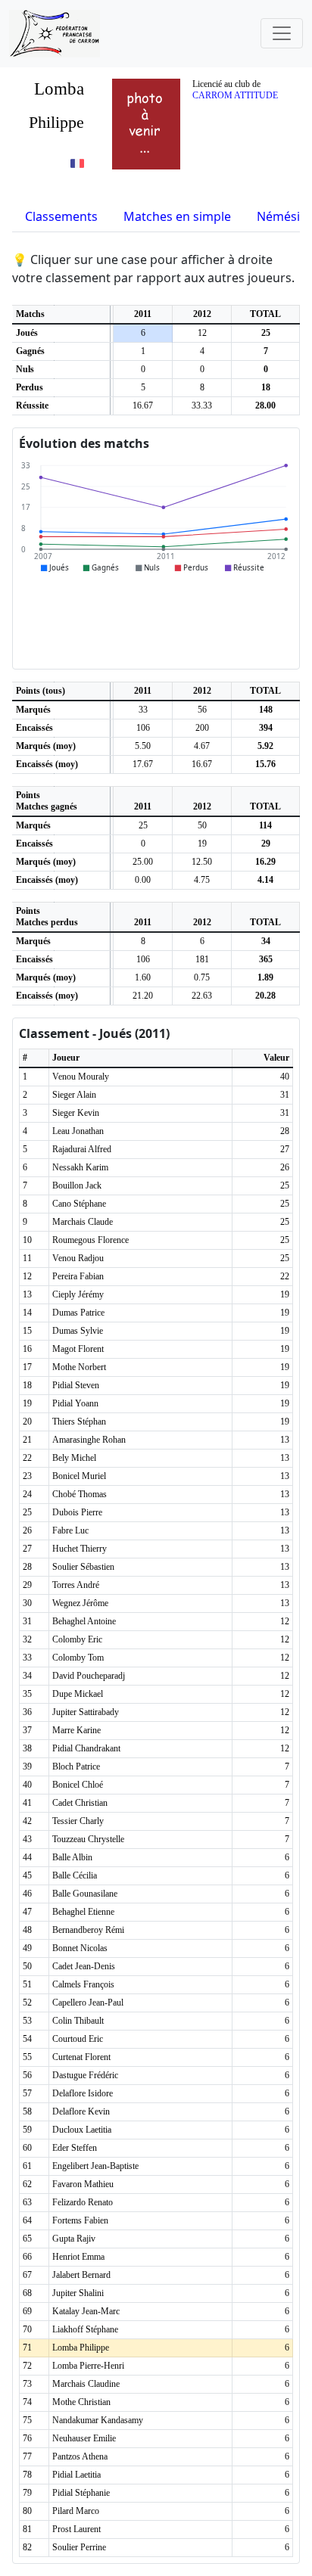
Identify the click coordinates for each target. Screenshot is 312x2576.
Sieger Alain (74, 1095)
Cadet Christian (80, 1803)
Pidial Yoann (75, 1403)
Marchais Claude (83, 1222)
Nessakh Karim (80, 1167)
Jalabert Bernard (81, 2275)
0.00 (143, 880)
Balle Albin (72, 1857)
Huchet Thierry (80, 1549)
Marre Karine (76, 1730)
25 (143, 825)
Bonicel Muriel (79, 1476)
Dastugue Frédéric (85, 2075)
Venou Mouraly (81, 1077)
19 (202, 844)
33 (143, 710)
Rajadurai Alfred (82, 1149)
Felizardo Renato (83, 2202)
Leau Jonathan (78, 1131)
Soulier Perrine (79, 2547)
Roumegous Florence (90, 1240)
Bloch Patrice (76, 1767)
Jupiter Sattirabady (86, 1712)
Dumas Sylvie (78, 1331)
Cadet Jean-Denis (84, 1966)
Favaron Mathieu (83, 2184)
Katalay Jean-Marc (86, 2311)
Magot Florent (78, 1349)
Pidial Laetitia (76, 2475)
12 (202, 333)
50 (202, 825)
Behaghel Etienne (83, 1912)
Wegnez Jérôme (80, 1603)
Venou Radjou (78, 1258)
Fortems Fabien (80, 2220)
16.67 (143, 406)
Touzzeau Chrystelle (88, 1839)
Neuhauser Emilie (84, 2438)
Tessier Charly (78, 1821)
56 (202, 710)
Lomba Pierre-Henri (88, 2366)
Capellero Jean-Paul (88, 2003)
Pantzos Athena (80, 2456)
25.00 (143, 862)
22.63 (202, 996)
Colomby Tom (78, 1658)
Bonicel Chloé (78, 1785)
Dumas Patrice (78, 1313)
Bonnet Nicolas (80, 1948)
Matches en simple (177, 216)
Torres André (76, 1585)
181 (202, 959)
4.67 (202, 746)
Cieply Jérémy (78, 1294)
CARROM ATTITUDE (235, 95)
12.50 (202, 862)
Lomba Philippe (81, 2348)
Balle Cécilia (75, 1875)
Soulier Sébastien (83, 1567)
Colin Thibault (78, 2021)
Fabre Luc (70, 1530)
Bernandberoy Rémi (88, 1930)
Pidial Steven (76, 1385)
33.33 (202, 406)
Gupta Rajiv (74, 2239)
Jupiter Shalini (78, 2293)
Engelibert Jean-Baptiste (95, 2166)
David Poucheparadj (89, 1676)
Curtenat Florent (81, 2057)
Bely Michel (74, 1458)
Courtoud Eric (78, 2039)
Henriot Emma (78, 2257)
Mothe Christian (81, 2402)
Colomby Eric (77, 1639)
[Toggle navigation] (282, 33)
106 (143, 728)
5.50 (143, 746)
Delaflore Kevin (81, 2111)
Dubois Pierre (77, 1512)
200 (202, 728)
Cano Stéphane (79, 1204)
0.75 (202, 977)
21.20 (143, 996)
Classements (61, 216)
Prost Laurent (76, 2529)
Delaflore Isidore (83, 2093)
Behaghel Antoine (84, 1621)
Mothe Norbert (79, 1367)
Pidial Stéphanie (81, 2493)
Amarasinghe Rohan (89, 1440)
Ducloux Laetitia (82, 2130)
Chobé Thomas (80, 1494)
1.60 (143, 977)
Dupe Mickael (78, 1694)
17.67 (143, 764)
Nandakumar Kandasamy (98, 2420)
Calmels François (83, 1984)
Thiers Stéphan (79, 1422)
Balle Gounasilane (85, 1894)
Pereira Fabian (78, 1276)
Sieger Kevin (76, 1113)
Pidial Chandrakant (86, 1748)
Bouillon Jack (77, 1185)
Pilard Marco (76, 2511)
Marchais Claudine (86, 2384)
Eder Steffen (75, 2148)
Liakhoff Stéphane (85, 2329)
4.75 (202, 880)
